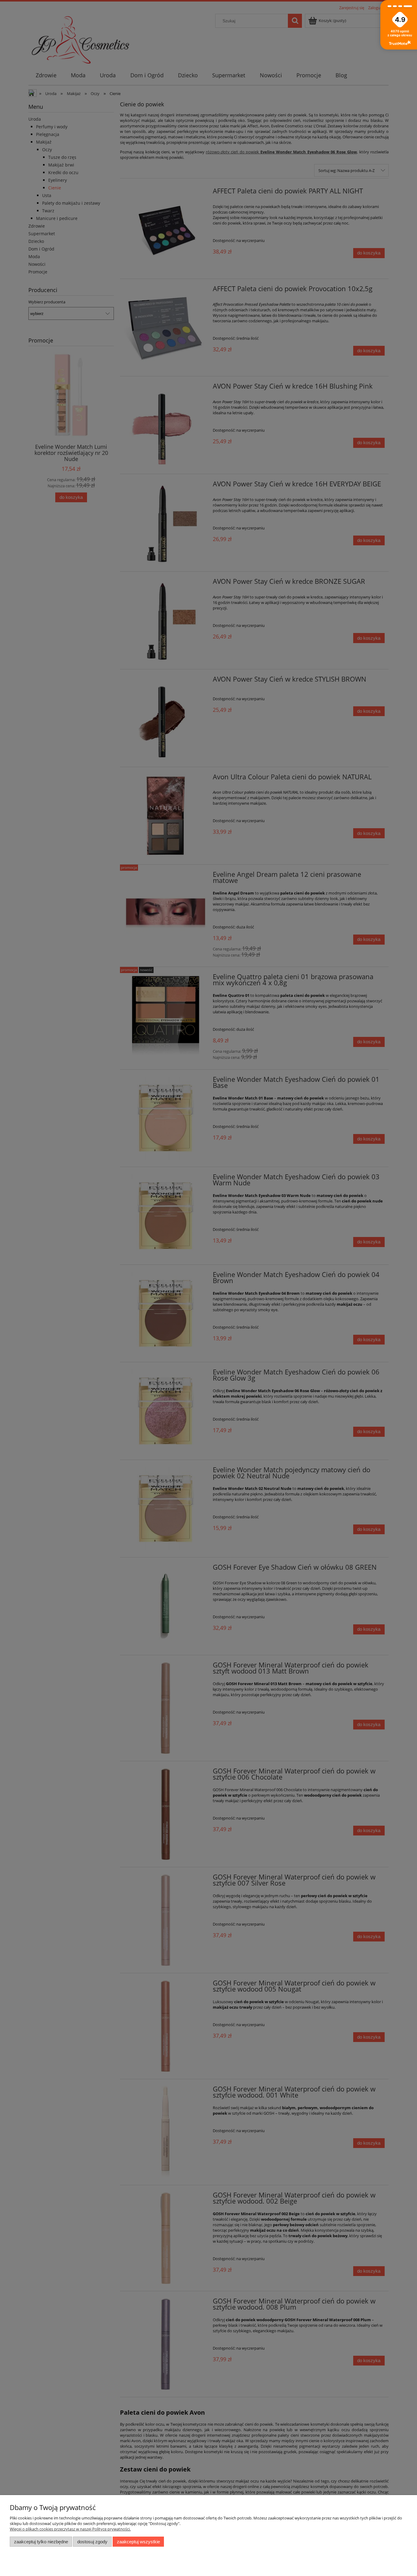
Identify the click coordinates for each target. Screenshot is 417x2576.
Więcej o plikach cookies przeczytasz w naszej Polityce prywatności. (70, 2529)
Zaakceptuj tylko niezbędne (41, 2542)
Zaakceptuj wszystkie (138, 2542)
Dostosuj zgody (92, 2542)
